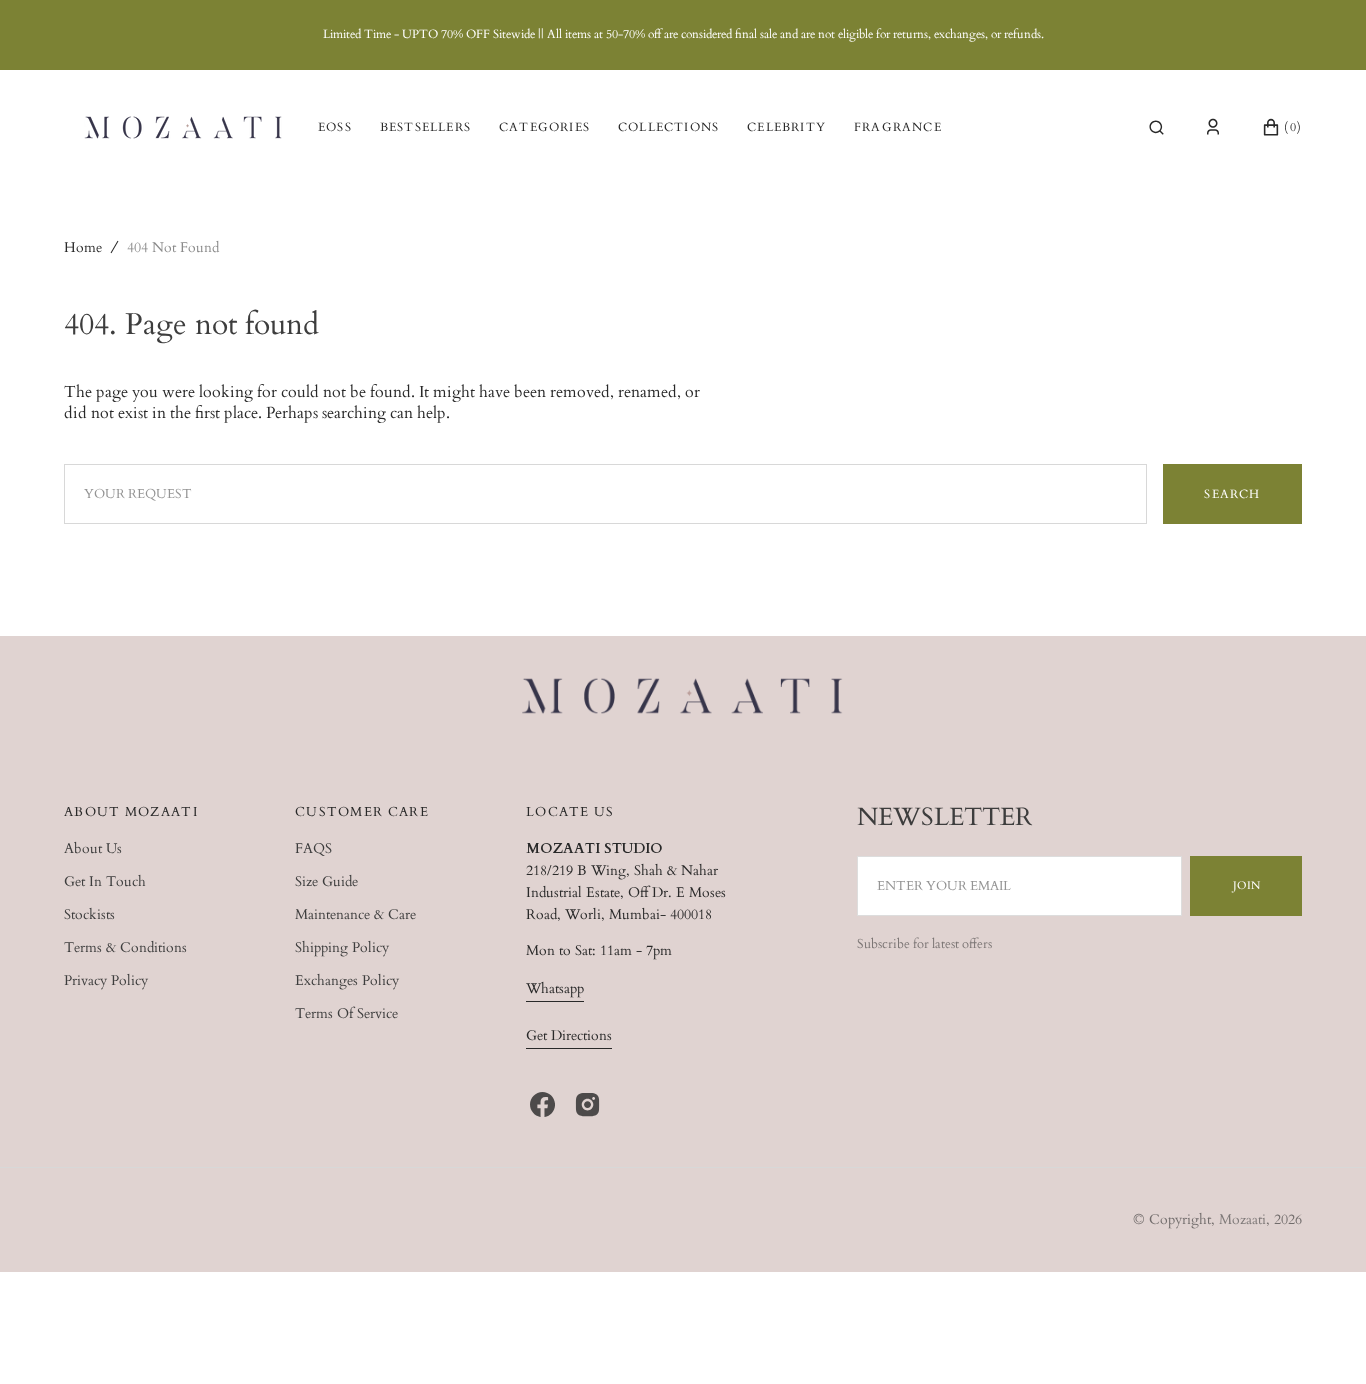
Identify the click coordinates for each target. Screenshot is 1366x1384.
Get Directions (569, 1035)
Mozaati (1242, 1219)
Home (83, 247)
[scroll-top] (1320, 1338)
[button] (1156, 127)
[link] (683, 699)
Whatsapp (555, 988)
